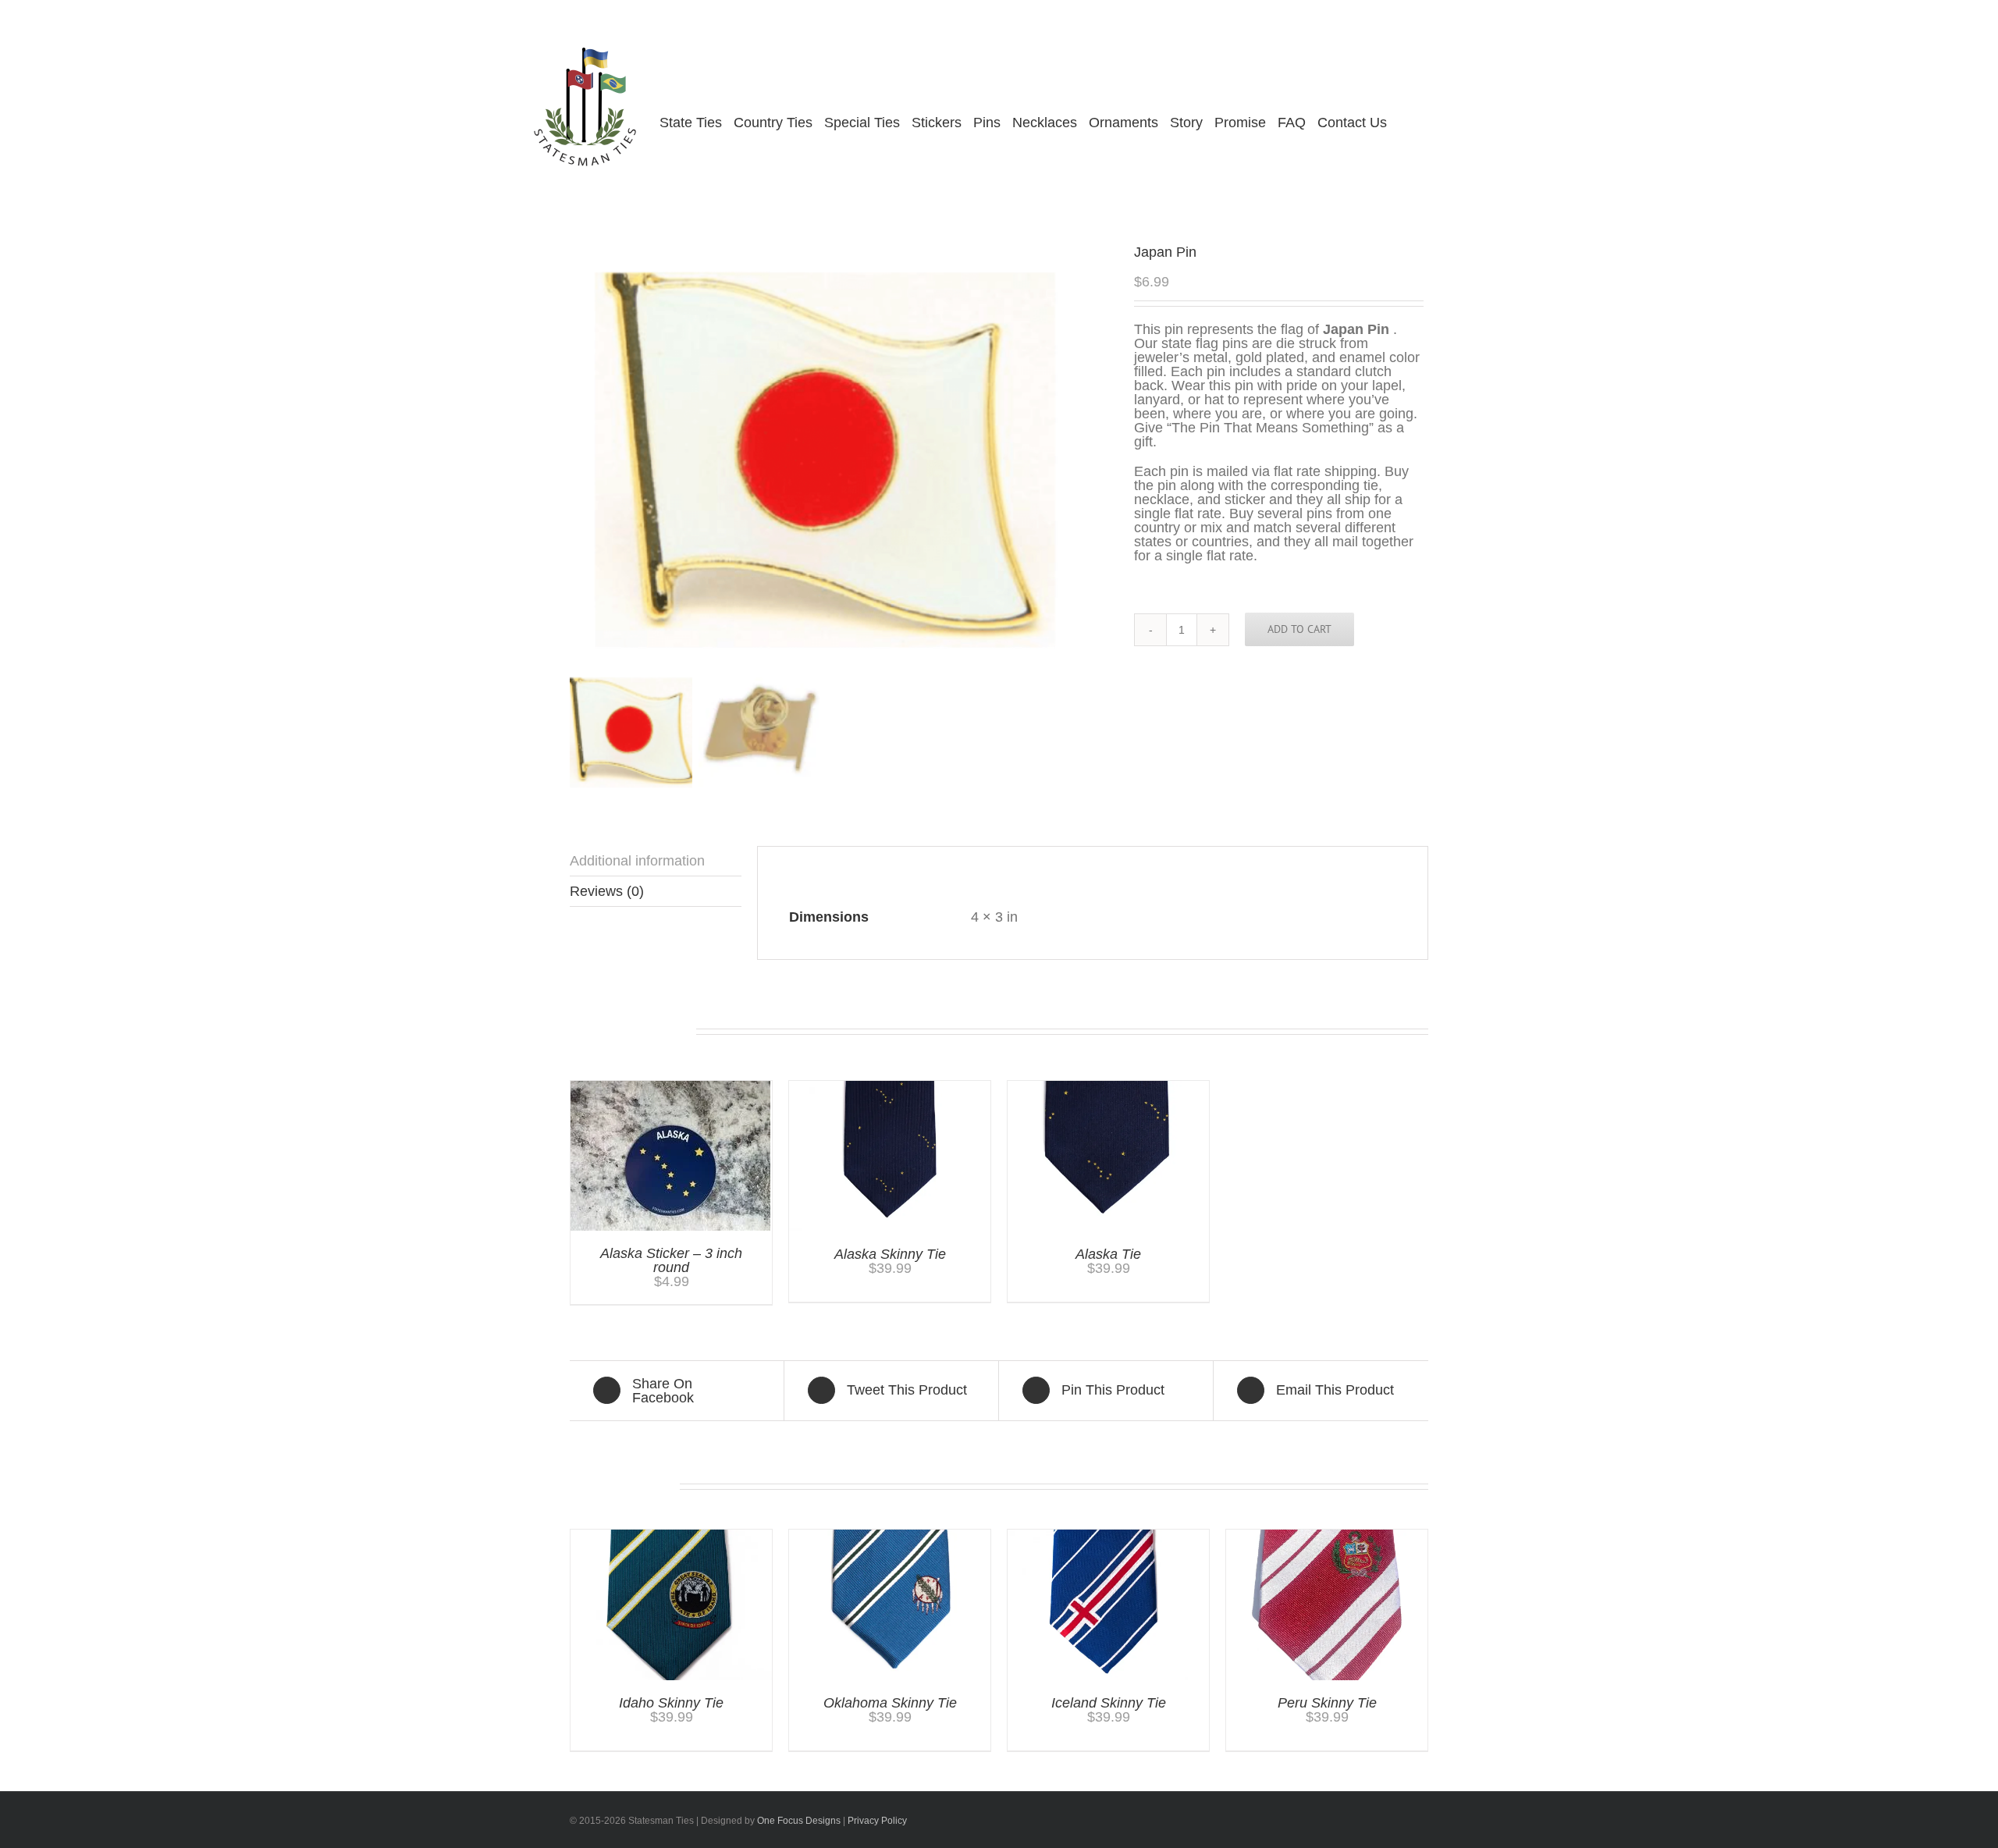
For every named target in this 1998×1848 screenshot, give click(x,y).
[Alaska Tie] (1108, 1088)
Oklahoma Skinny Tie (890, 1703)
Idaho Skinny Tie (671, 1703)
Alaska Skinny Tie (890, 1254)
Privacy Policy (877, 1821)
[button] (1427, 123)
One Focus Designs (799, 1821)
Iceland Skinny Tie (1109, 1703)
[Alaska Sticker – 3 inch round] (670, 1088)
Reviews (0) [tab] (607, 891)
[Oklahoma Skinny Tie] (890, 1537)
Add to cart (1299, 629)
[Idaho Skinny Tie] (671, 1537)
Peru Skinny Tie (1327, 1703)
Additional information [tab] (637, 861)
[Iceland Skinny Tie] (1108, 1537)
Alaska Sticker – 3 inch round (671, 1260)
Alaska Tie (1108, 1254)
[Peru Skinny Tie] (1327, 1537)
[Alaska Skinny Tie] (890, 1088)
